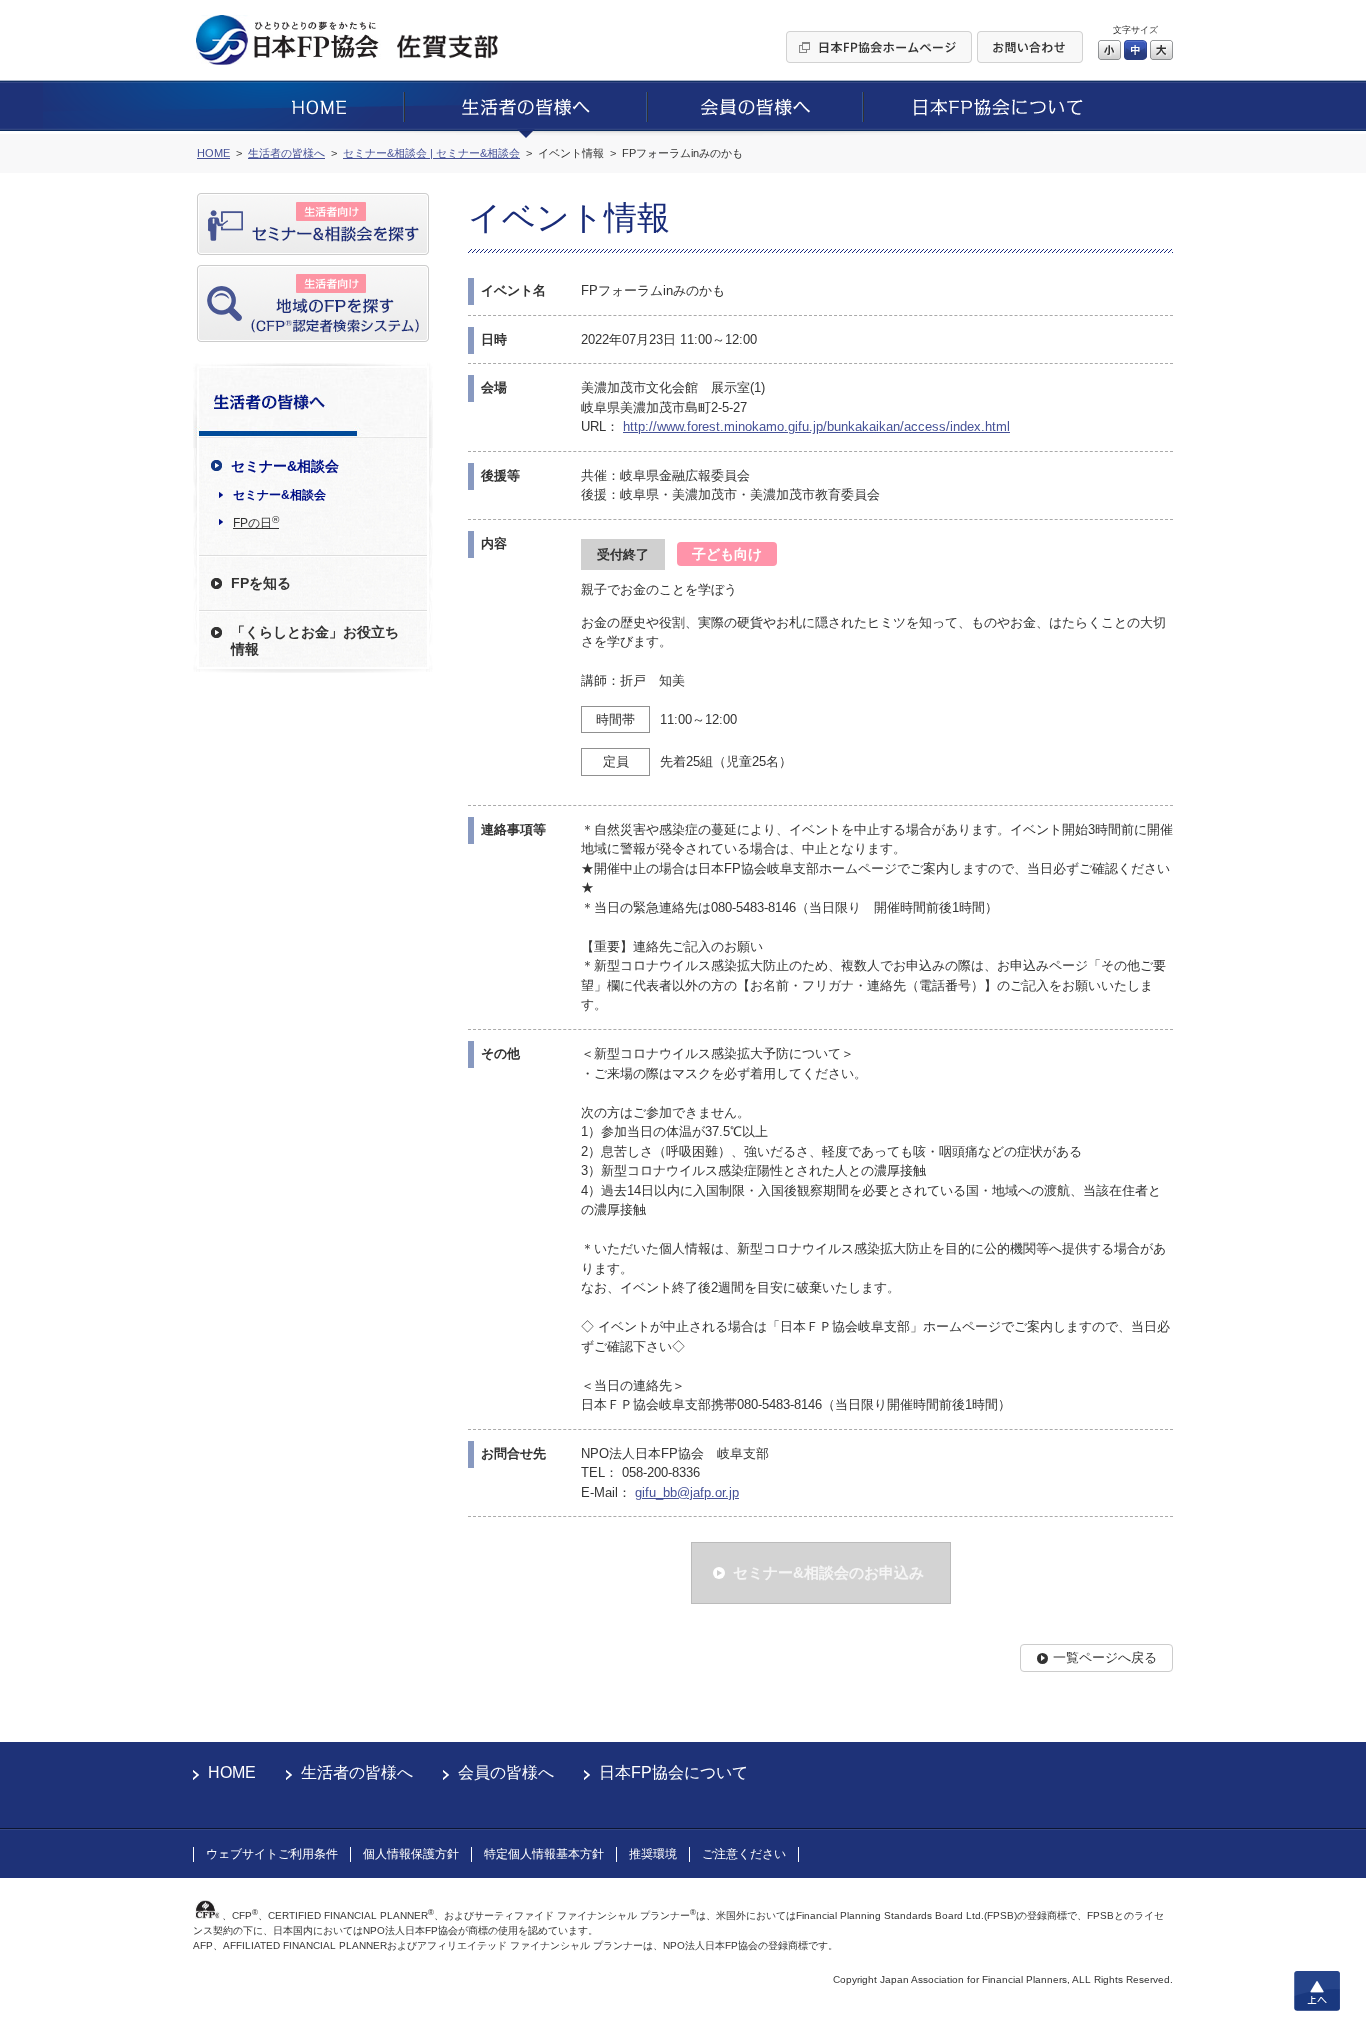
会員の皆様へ (506, 1772)
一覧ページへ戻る (1105, 1657)
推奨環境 (653, 1854)
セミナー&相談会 (279, 495)
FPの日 (256, 522)
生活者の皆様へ (357, 1772)
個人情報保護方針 (411, 1854)
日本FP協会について (673, 1772)
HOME (232, 1772)
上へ (1317, 1991)
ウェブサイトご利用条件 (272, 1854)
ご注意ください (744, 1854)
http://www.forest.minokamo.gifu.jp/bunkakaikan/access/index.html (816, 426)
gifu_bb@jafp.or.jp (687, 1492)
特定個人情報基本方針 (544, 1854)
